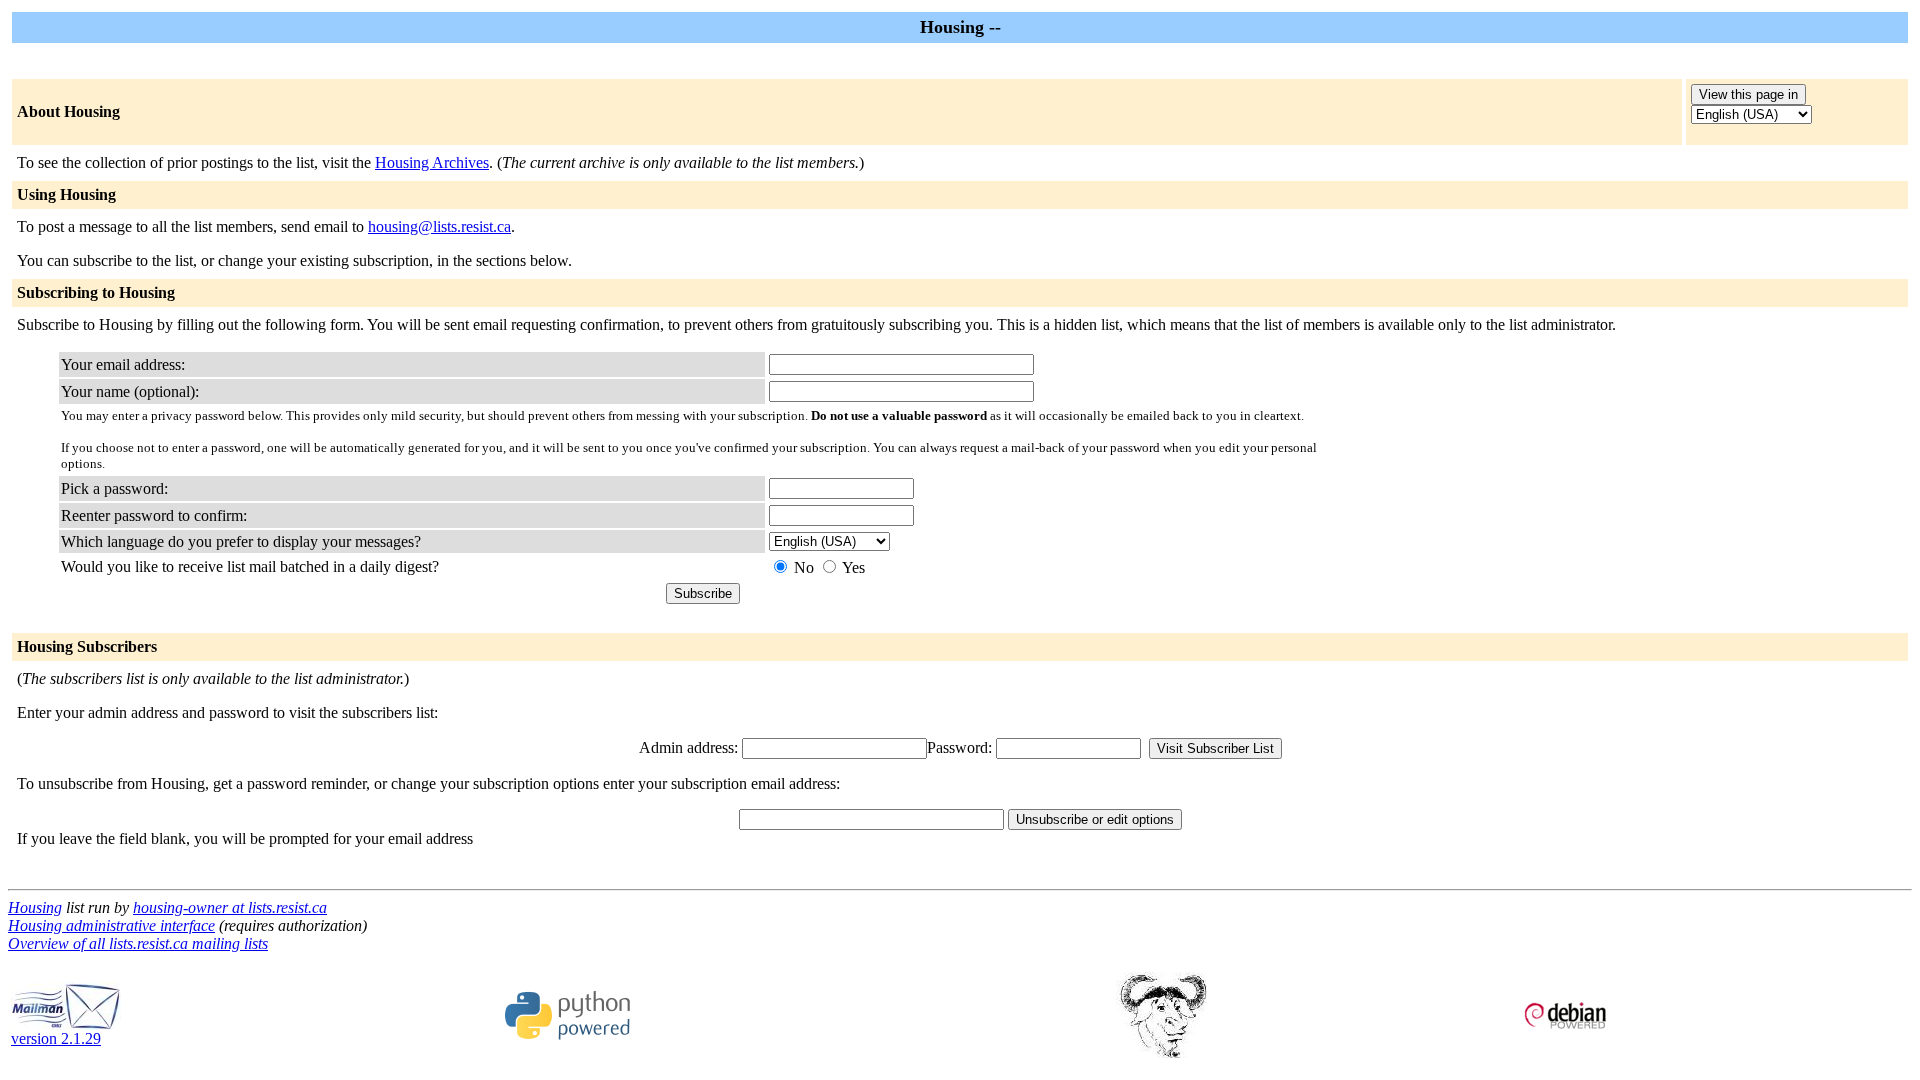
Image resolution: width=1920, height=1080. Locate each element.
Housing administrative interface (111, 925)
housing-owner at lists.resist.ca (230, 907)
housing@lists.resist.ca (439, 226)
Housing (35, 907)
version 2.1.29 (56, 1038)
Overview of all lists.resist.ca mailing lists (138, 943)
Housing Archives (432, 162)
